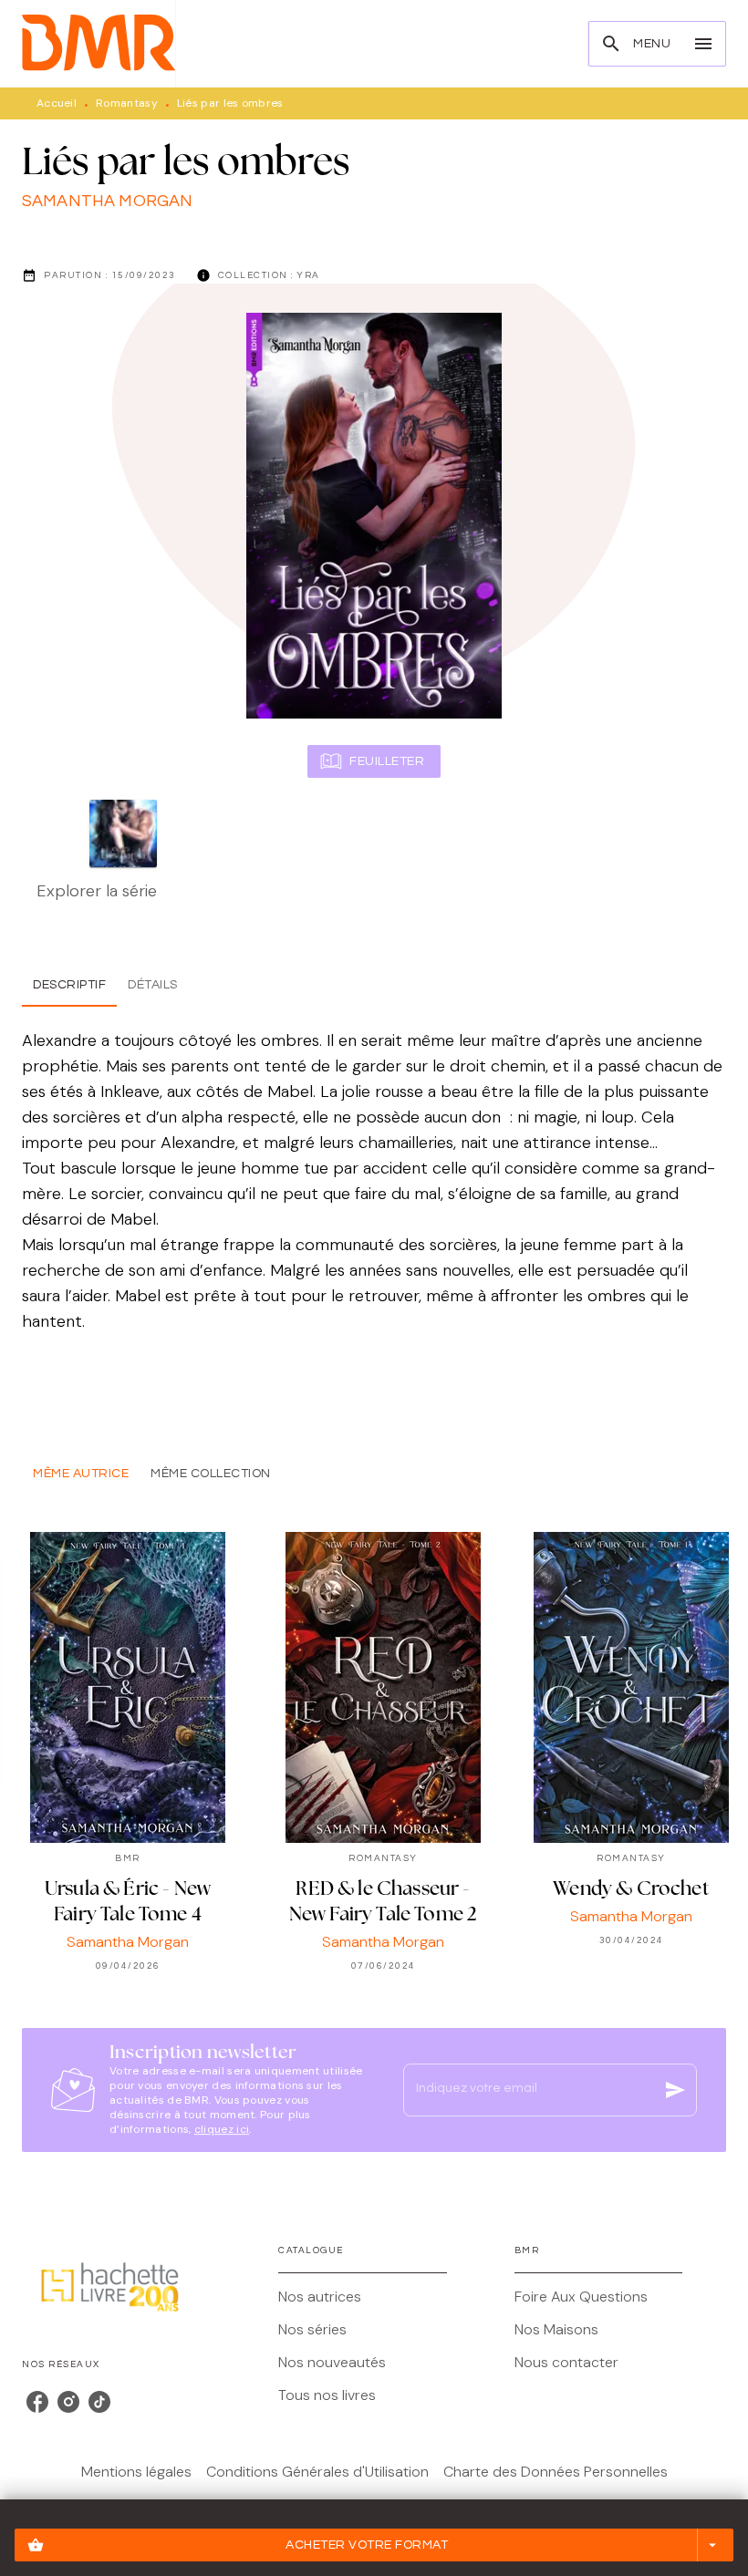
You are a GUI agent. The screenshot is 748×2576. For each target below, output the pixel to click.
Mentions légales (136, 2472)
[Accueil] (99, 43)
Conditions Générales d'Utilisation (317, 2472)
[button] (374, 2545)
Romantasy (127, 103)
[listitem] (37, 2402)
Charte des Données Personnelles (556, 2472)
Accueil (57, 103)
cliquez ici (222, 2129)
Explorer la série (97, 891)
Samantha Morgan (107, 201)
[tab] (69, 985)
